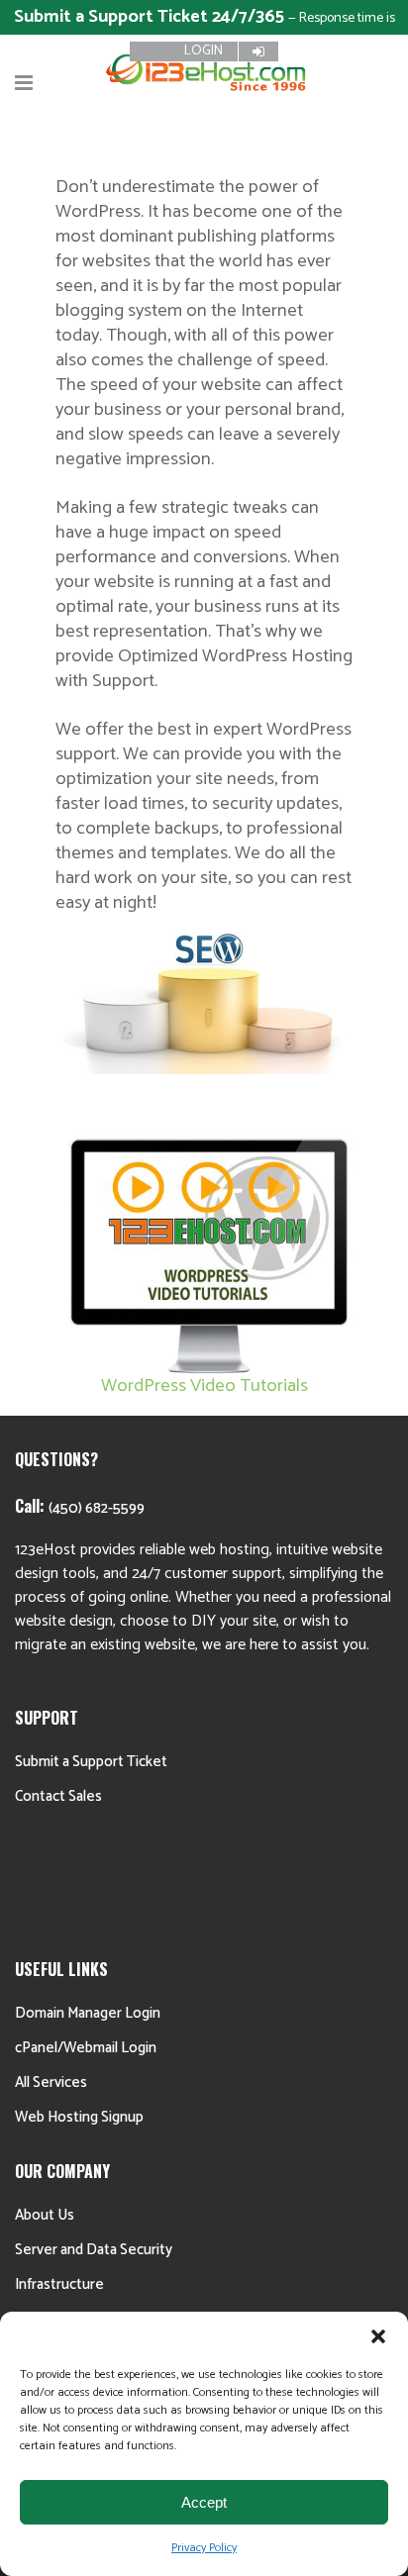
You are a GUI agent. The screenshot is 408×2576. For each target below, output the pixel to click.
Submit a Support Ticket (91, 1762)
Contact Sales (58, 1796)
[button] (378, 2336)
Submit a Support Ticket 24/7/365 (151, 17)
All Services (51, 2082)
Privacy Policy (204, 2548)
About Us (45, 2215)
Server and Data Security (94, 2250)
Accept (204, 2502)
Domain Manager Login (88, 2013)
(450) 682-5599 (97, 1508)
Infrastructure (59, 2284)
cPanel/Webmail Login (86, 2048)
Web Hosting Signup (79, 2117)
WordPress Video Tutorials (204, 1386)
